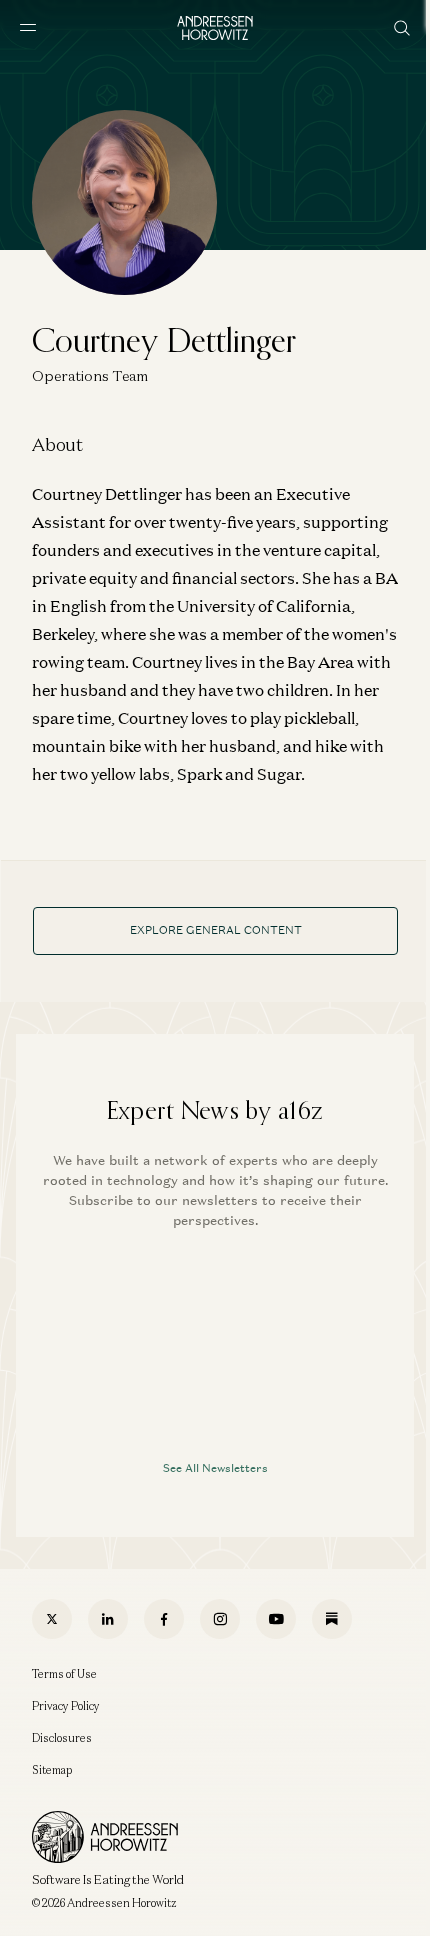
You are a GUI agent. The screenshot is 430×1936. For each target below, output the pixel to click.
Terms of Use (64, 1674)
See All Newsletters (215, 1468)
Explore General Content (216, 930)
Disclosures (62, 1738)
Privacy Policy (66, 1706)
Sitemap (52, 1770)
